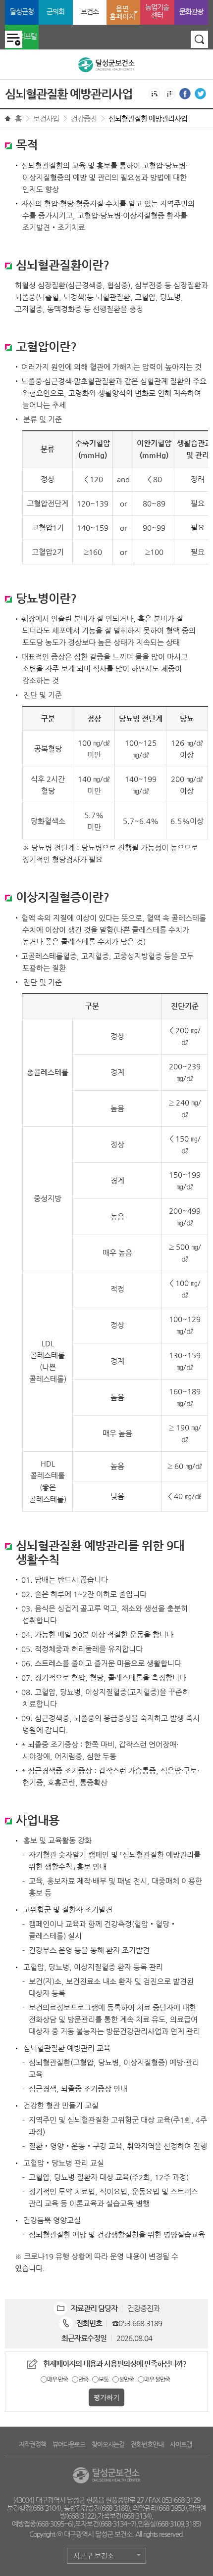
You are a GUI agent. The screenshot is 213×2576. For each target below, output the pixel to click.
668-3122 (81, 2516)
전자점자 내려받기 (154, 94)
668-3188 (115, 2508)
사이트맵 (181, 2444)
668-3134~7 (117, 2524)
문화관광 (191, 11)
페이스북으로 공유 (185, 94)
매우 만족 (57, 2379)
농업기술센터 (157, 11)
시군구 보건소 (94, 2556)
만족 (83, 2379)
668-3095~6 (54, 2524)
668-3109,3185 (178, 2524)
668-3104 (46, 2508)
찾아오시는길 (108, 2444)
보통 (104, 2379)
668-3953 (172, 2508)
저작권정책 (32, 2444)
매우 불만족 (157, 2379)
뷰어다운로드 (69, 2444)
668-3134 (136, 2516)
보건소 (90, 11)
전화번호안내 (147, 2444)
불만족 (126, 2379)
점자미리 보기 (170, 94)
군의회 (55, 11)
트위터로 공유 (200, 94)
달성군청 (22, 11)
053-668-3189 (140, 2323)
